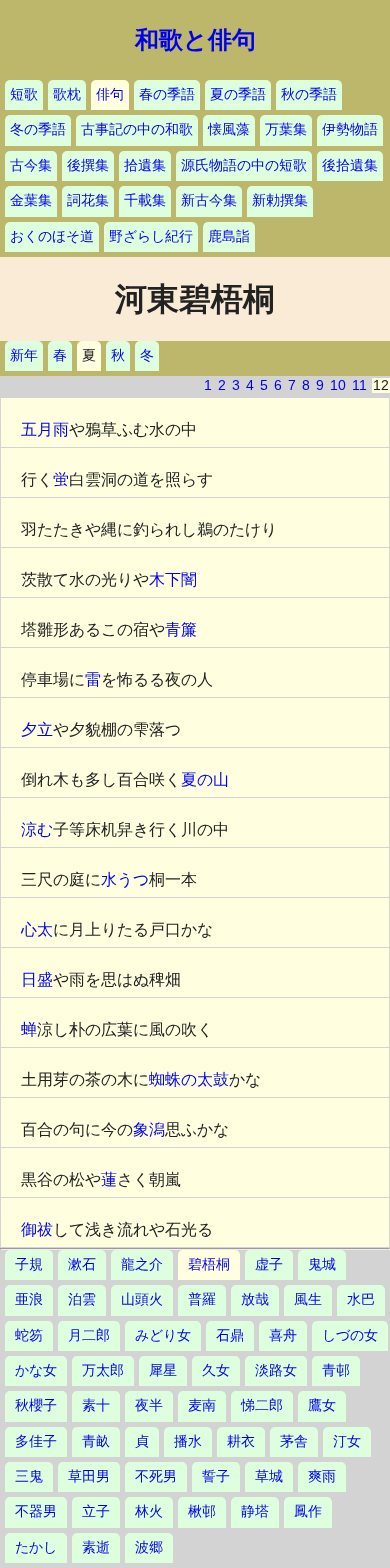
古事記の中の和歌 (137, 129)
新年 (24, 355)
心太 (37, 929)
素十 (96, 1405)
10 (338, 385)
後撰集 (88, 165)
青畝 (96, 1441)
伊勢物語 (350, 129)
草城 (269, 1476)
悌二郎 (262, 1405)
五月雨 (45, 429)
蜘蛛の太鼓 (189, 1079)
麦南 (202, 1405)
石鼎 (230, 1335)
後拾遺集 (350, 165)
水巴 (361, 1299)
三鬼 (29, 1476)
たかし (36, 1547)
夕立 (37, 729)
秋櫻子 (36, 1405)
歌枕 (67, 94)
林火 (149, 1511)
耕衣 (241, 1441)
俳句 (110, 94)
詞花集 (88, 200)
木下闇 (173, 579)
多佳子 (36, 1441)
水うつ (125, 879)
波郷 (149, 1547)
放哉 (255, 1299)
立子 (96, 1511)
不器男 (36, 1511)
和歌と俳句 (195, 40)
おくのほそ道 (52, 236)
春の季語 (167, 94)
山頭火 (142, 1299)
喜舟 (283, 1335)
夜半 (149, 1405)
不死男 (156, 1476)
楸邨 (202, 1511)
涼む (37, 829)
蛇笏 (29, 1335)
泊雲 (82, 1299)
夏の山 (205, 779)
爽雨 (322, 1476)
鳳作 (308, 1511)
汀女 (347, 1441)
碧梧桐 (209, 1264)
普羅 (202, 1299)
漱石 (82, 1264)
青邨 (336, 1370)
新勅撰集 (280, 200)
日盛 (37, 979)
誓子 (216, 1476)
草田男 (89, 1476)
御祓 (37, 1229)
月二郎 (89, 1335)
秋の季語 (309, 94)
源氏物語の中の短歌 (244, 165)
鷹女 (322, 1405)
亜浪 (29, 1299)
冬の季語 (38, 129)
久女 (216, 1370)
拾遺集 (145, 165)
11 (359, 385)
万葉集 (286, 129)
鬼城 (322, 1264)
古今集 (31, 165)
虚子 (269, 1264)
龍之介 (142, 1264)
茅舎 (294, 1441)
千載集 (145, 200)
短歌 (24, 94)
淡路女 (276, 1370)
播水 (188, 1441)
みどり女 (163, 1335)
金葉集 (31, 200)
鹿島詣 (229, 236)
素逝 (96, 1547)
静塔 (255, 1511)
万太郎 (103, 1370)
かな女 (36, 1370)
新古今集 (209, 200)
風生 (308, 1299)
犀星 (163, 1370)
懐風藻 (229, 129)
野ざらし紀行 (151, 236)
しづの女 (350, 1335)
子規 (29, 1264)
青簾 (181, 629)
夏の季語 (238, 94)
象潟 (149, 1129)
